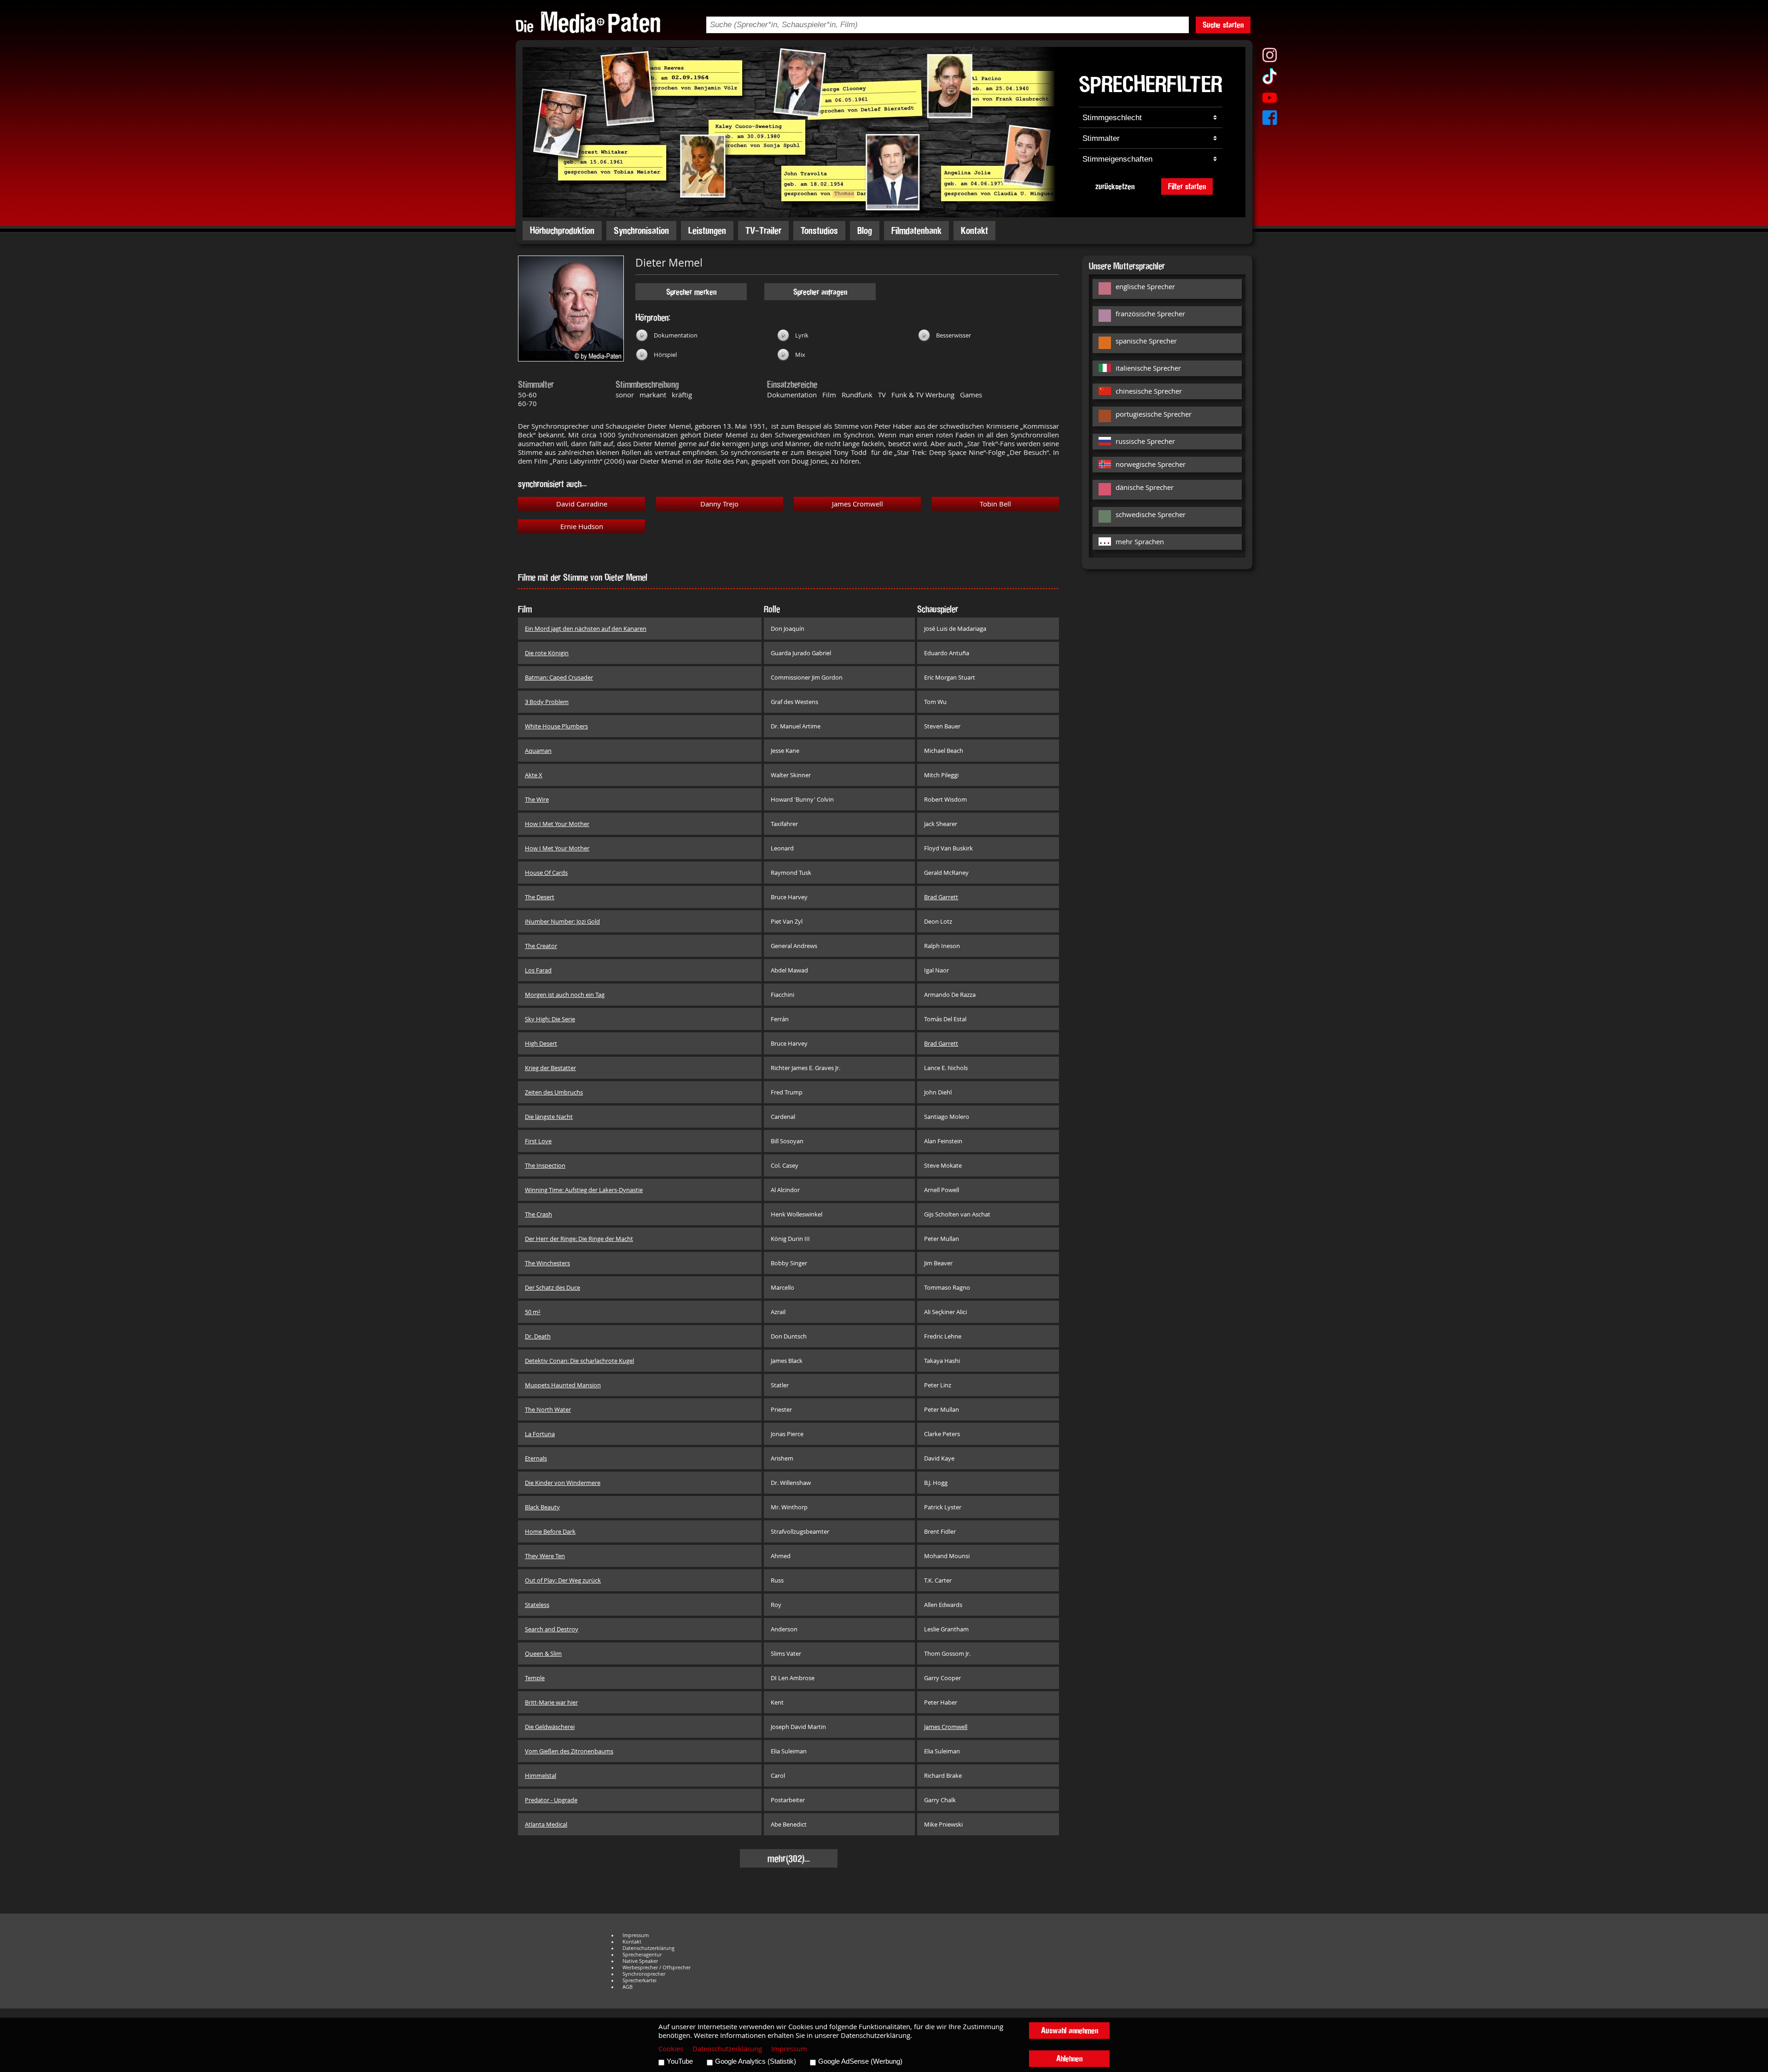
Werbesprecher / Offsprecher (657, 1967)
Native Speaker (640, 1961)
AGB (628, 1987)
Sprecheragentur (642, 1955)
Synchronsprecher (644, 1974)
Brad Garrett (941, 897)
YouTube (680, 2061)
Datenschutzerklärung (648, 1948)
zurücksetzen (1115, 186)
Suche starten (1223, 25)
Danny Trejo (719, 504)
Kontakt (974, 230)
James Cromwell (858, 504)
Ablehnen (1069, 2058)
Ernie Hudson (582, 527)
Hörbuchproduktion (562, 230)
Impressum (636, 1935)
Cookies (671, 2049)
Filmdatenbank (916, 230)
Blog (865, 230)
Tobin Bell (995, 504)
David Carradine (582, 504)
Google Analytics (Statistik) (756, 2061)
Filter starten (1187, 186)
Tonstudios (819, 230)
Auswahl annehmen (1070, 2030)
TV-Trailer (763, 230)
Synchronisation (641, 230)
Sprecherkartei (640, 1980)
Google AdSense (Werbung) (860, 2061)
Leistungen (707, 230)
